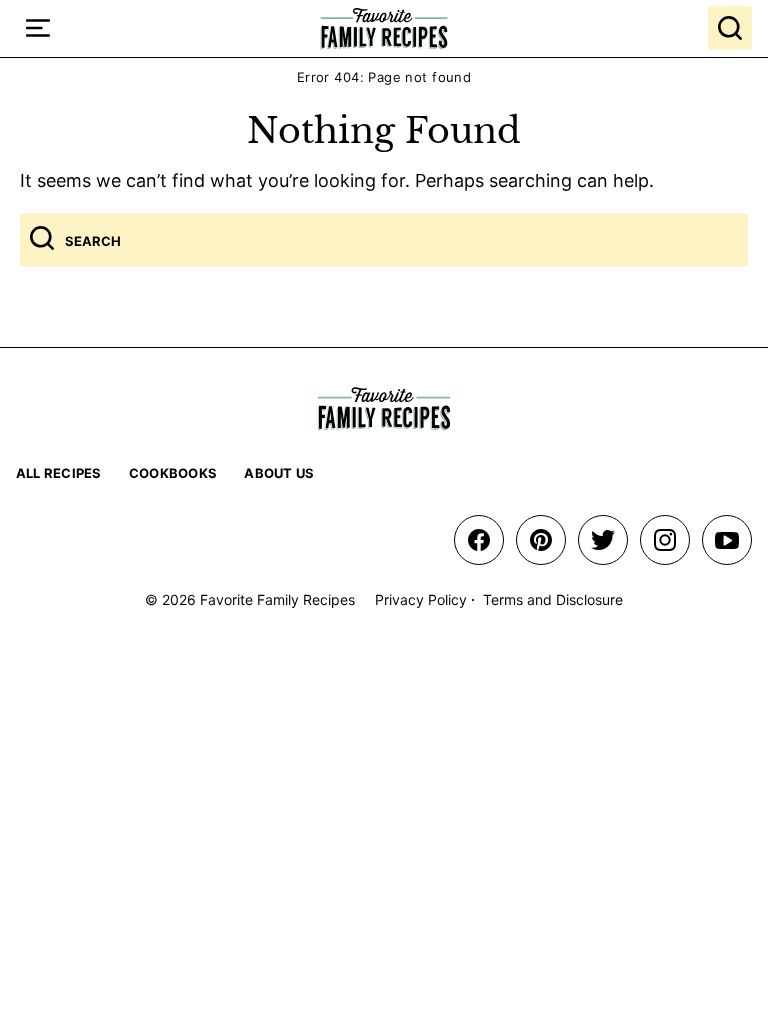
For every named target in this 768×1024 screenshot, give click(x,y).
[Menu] (38, 28)
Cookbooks (173, 473)
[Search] (730, 28)
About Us (279, 473)
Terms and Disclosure (553, 599)
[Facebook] (479, 540)
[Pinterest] (541, 540)
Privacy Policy (421, 599)
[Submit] (42, 240)
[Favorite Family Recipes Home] (384, 28)
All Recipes (59, 473)
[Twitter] (603, 540)
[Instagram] (665, 540)
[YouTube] (727, 540)
